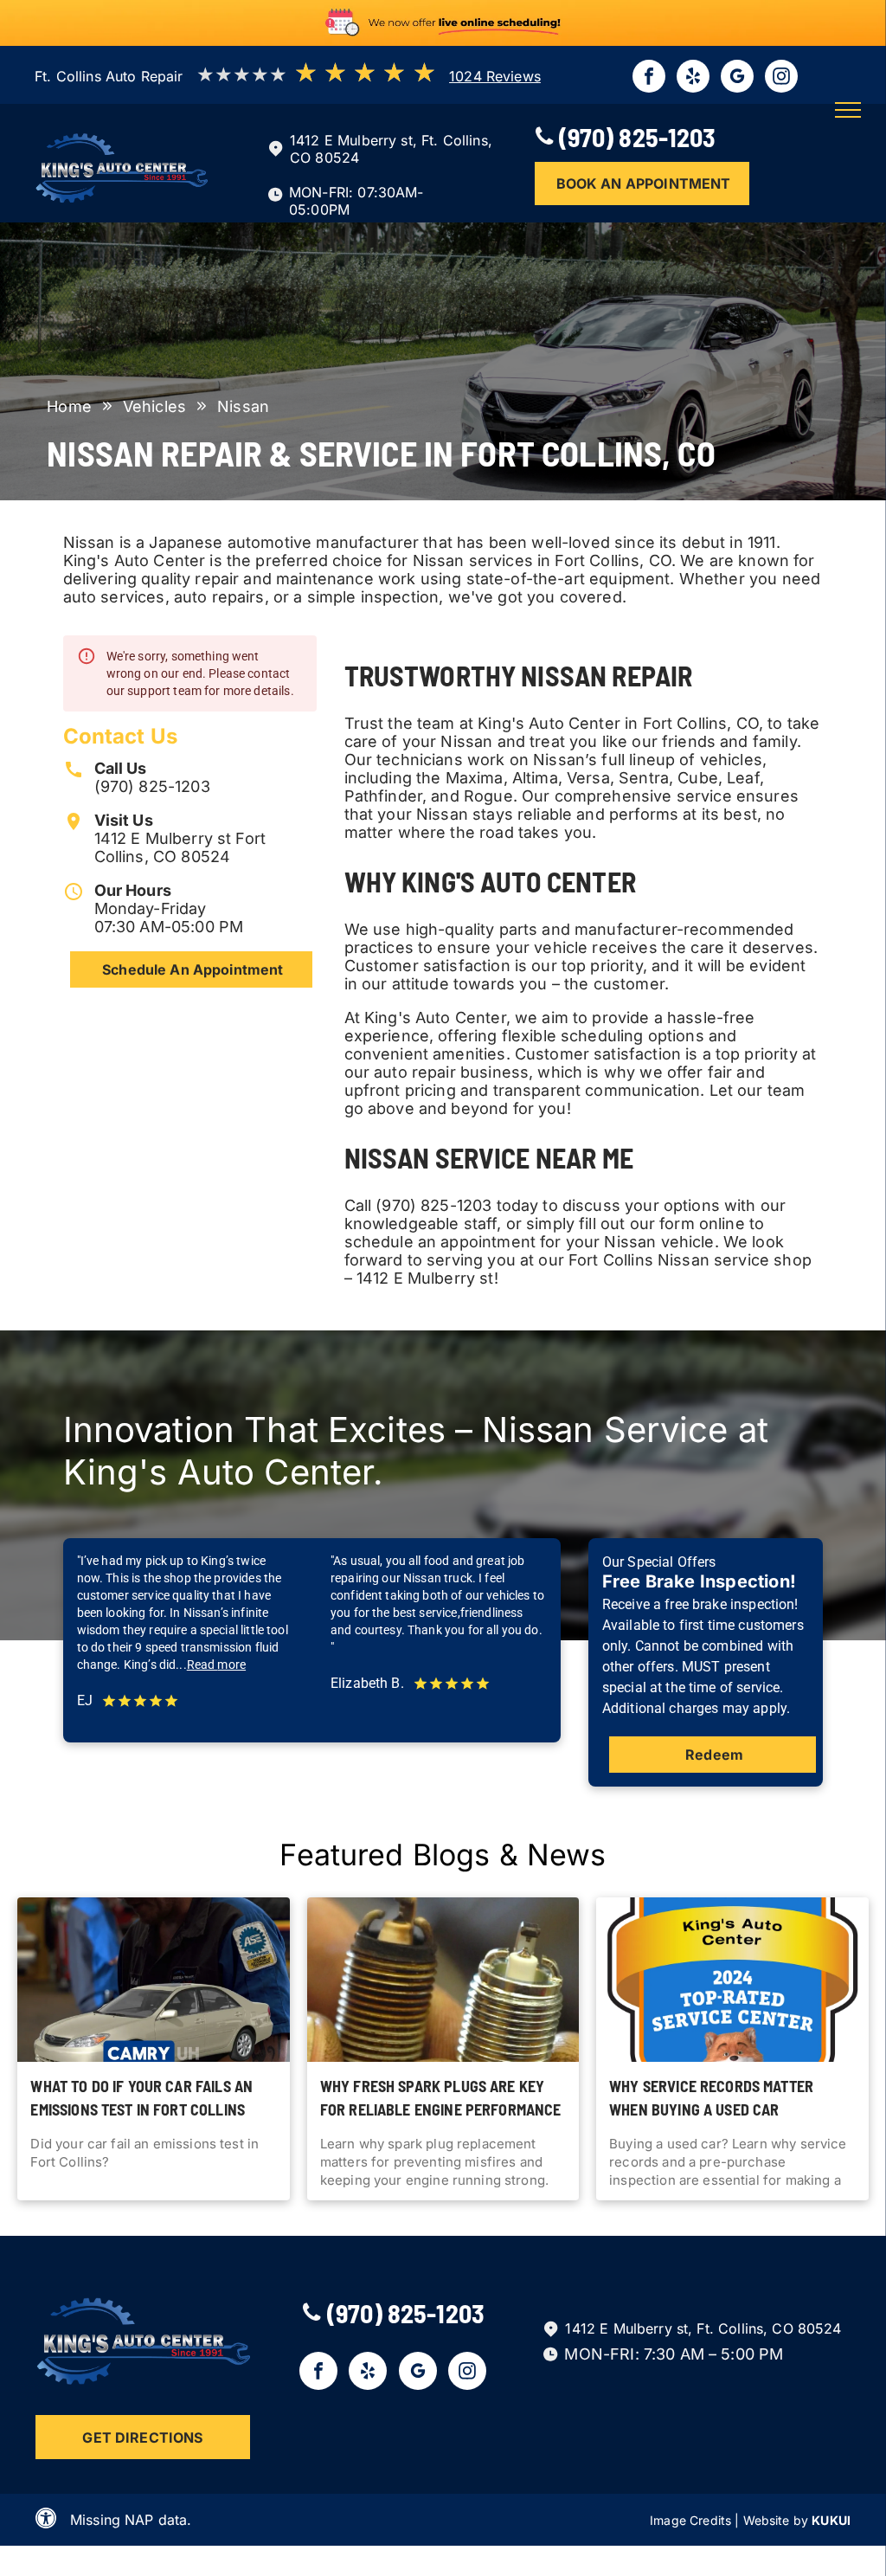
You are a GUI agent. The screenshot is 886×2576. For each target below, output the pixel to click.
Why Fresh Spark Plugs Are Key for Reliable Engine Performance (441, 2098)
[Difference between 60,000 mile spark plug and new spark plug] (443, 1980)
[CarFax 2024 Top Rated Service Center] (732, 1980)
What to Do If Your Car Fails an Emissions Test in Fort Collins (141, 2098)
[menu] (848, 110)
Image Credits (690, 2520)
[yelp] (693, 78)
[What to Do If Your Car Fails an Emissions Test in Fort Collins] (153, 1980)
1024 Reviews (495, 76)
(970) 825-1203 (152, 786)
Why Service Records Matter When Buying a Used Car (711, 2098)
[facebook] (649, 78)
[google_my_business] (737, 78)
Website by (776, 2520)
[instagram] (781, 78)
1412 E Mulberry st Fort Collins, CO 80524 (180, 847)
